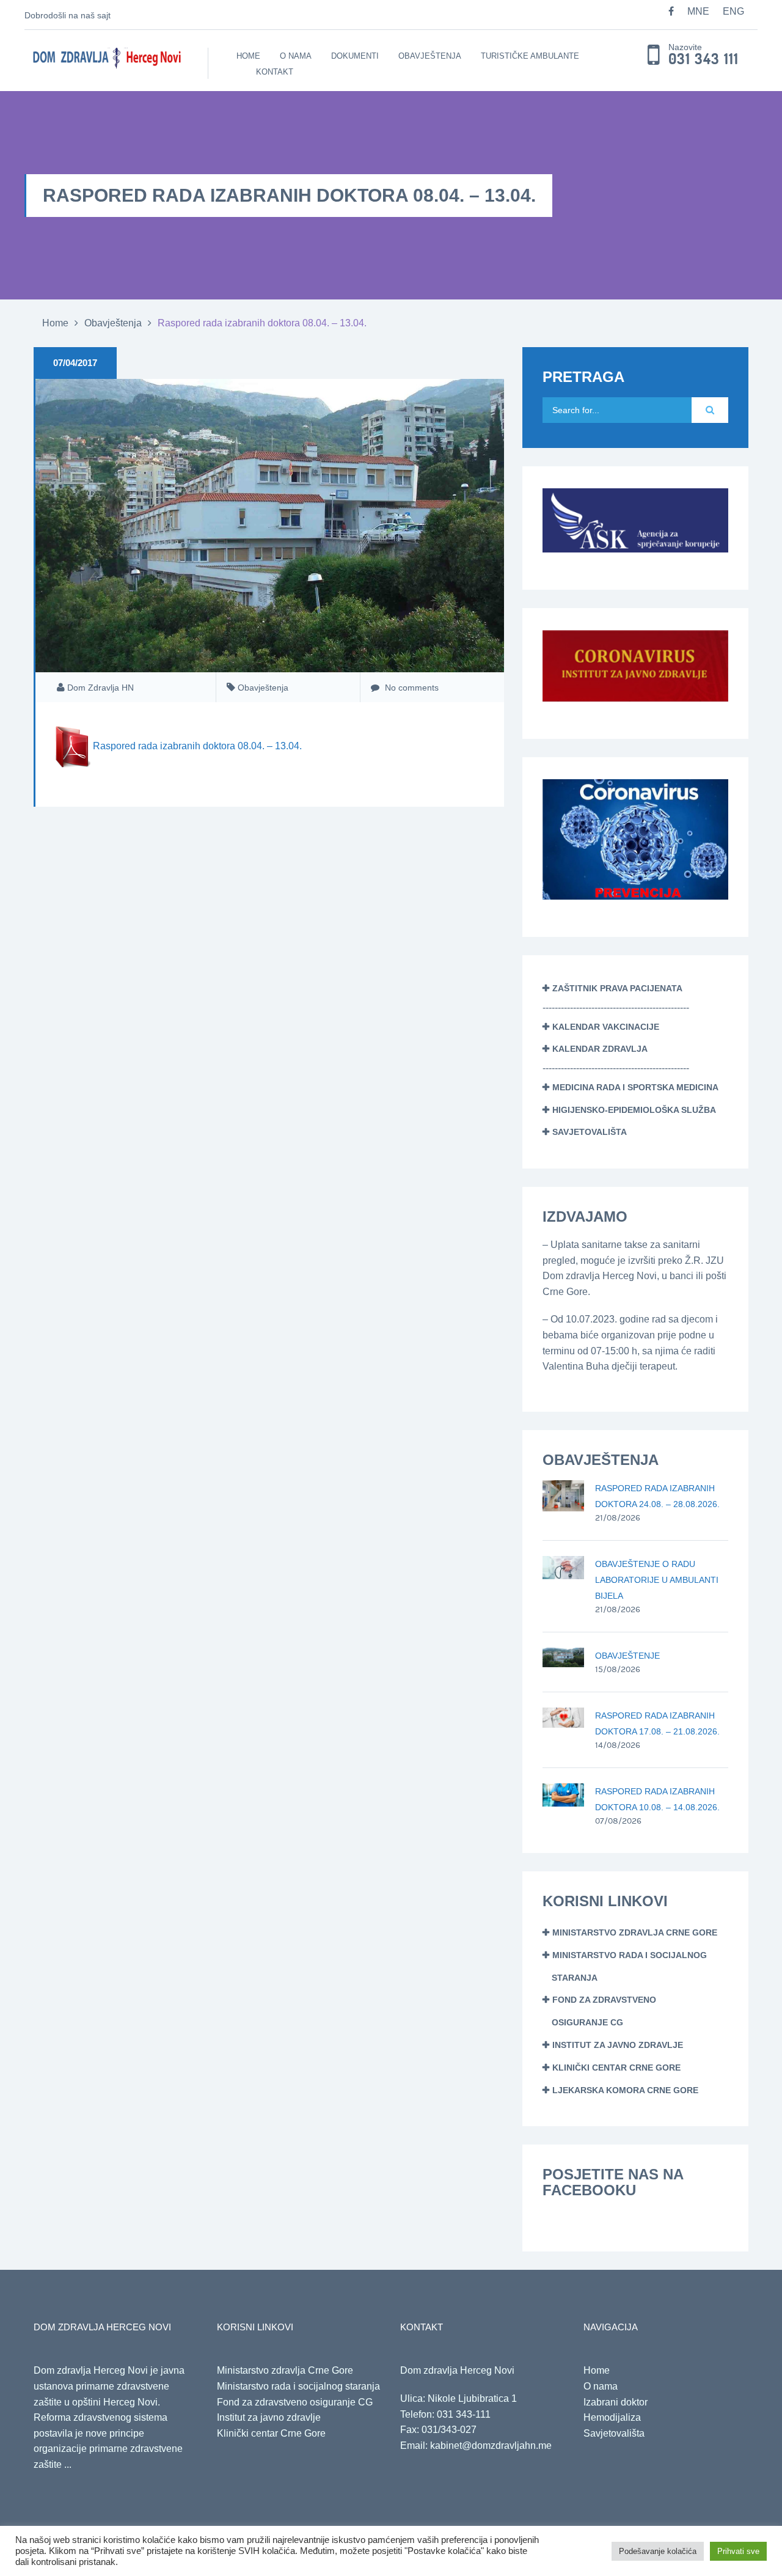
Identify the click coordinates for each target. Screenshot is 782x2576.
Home (248, 56)
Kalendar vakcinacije (606, 1027)
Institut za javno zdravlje (618, 2045)
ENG (733, 11)
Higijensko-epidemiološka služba (634, 1110)
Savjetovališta (590, 1132)
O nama (296, 56)
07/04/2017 (75, 363)
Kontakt (275, 72)
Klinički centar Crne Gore (616, 2068)
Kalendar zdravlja (600, 1049)
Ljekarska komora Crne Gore (625, 2090)
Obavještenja (430, 56)
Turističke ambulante (530, 56)
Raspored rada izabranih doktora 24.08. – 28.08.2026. (657, 1496)
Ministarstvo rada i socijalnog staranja (298, 2386)
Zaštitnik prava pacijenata (617, 988)
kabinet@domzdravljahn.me (491, 2446)
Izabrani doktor (616, 2402)
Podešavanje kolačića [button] (658, 2551)
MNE (698, 11)
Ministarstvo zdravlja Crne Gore (635, 1932)
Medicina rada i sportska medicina (635, 1087)
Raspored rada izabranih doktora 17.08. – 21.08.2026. (657, 1723)
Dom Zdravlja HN (100, 688)
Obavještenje (627, 1656)
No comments (411, 688)
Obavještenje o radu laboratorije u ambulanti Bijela (657, 1580)
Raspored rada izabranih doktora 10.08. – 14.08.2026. (657, 1799)
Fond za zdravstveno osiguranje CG (295, 2402)
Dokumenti (355, 56)
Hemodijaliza (612, 2417)
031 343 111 (703, 59)
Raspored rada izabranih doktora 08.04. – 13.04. (197, 747)
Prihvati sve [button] (738, 2551)
